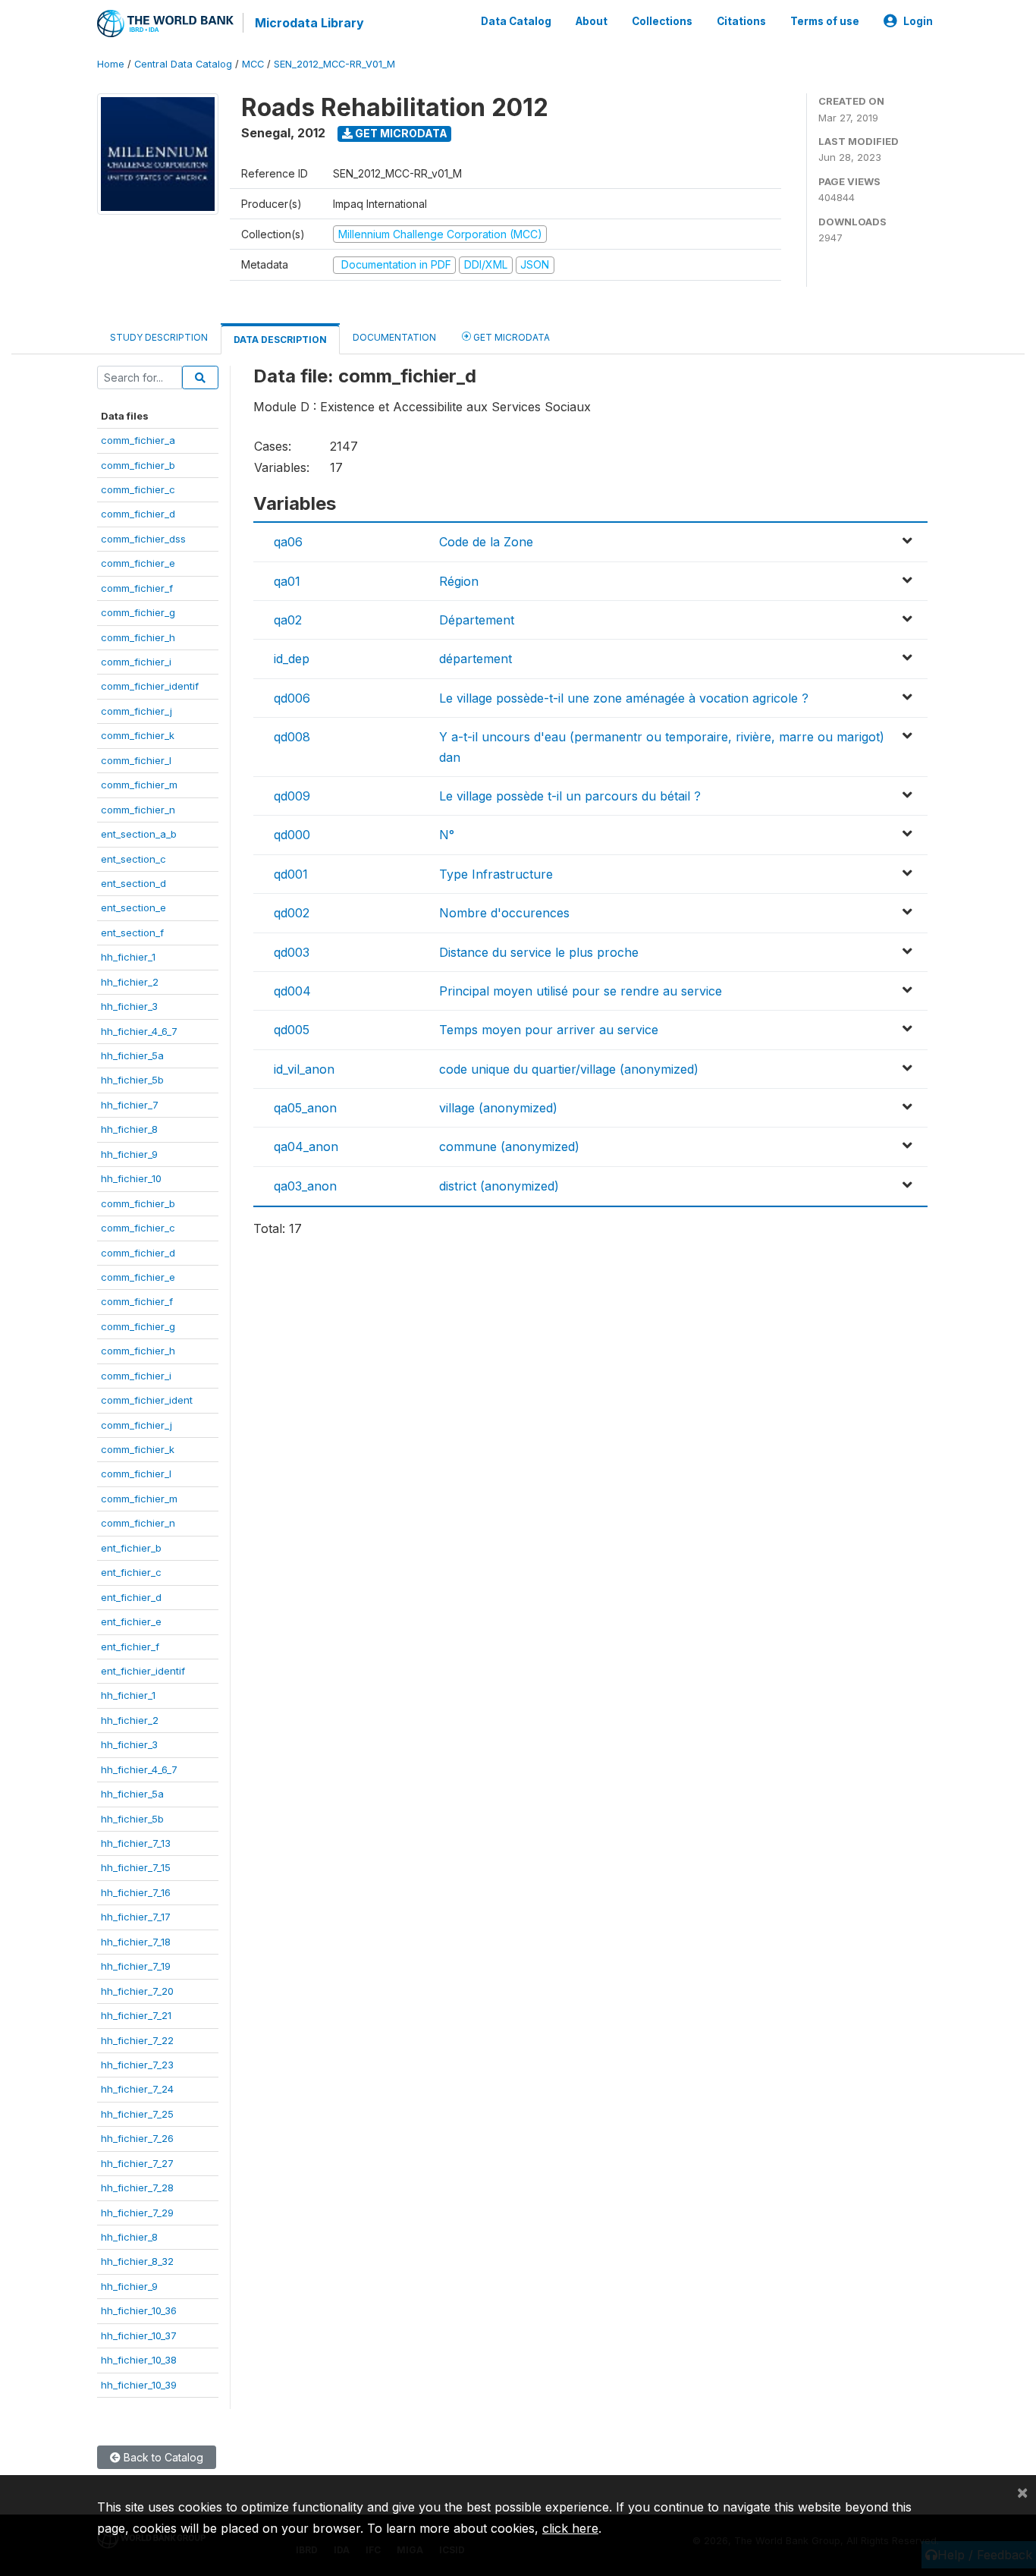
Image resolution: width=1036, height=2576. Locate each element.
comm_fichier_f (137, 588)
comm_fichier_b (138, 465)
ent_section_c (133, 859)
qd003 (292, 952)
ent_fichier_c (131, 1572)
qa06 (288, 542)
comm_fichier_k (138, 735)
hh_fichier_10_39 (139, 2385)
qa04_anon (306, 1146)
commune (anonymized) (509, 1146)
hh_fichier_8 (129, 1129)
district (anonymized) (499, 1186)
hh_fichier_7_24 (137, 2089)
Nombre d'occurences (504, 913)
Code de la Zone (486, 542)
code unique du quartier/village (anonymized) (569, 1069)
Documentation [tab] (394, 337)
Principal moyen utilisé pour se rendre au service (581, 991)
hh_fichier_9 (129, 1154)
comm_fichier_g (138, 612)
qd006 (292, 698)
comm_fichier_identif (150, 686)
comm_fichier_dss (143, 539)
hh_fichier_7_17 (136, 1917)
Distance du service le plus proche (539, 952)
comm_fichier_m (139, 785)
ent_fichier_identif (143, 1671)
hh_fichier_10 (131, 1178)
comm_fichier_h (138, 637)
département (476, 659)
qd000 (292, 835)
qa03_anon (305, 1186)
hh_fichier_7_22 (137, 2040)
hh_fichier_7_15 (136, 1867)
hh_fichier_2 (130, 982)
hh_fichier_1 (128, 957)
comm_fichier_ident (147, 1400)
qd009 (292, 796)
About (592, 21)
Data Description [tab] (280, 340)
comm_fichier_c (138, 489)
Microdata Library (309, 23)
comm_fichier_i (136, 662)
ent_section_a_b (139, 834)
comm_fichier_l (136, 760)
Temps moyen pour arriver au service (549, 1030)
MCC (253, 64)
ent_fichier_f (130, 1647)
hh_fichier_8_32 (137, 2261)
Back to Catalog (162, 2457)
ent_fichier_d (131, 1597)
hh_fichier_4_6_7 (139, 1031)
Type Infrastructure (496, 874)
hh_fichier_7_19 (136, 1966)
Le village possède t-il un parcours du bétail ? (570, 796)
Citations (741, 21)
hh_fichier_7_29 (137, 2213)
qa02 (288, 620)
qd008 (292, 737)
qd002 (292, 913)
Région (459, 581)
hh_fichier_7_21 (136, 2015)
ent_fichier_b (131, 1548)
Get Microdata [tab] (510, 337)
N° (447, 835)
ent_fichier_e (131, 1621)
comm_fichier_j (137, 711)
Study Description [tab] (159, 337)
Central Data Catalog (183, 64)
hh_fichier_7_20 (137, 1991)
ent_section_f (132, 933)
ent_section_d (133, 883)
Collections (662, 21)
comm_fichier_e (138, 563)
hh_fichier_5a (132, 1055)
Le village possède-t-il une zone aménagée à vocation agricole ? (624, 698)
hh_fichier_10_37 (139, 2335)
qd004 (292, 991)
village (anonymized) (498, 1108)
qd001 (291, 874)
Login (918, 21)
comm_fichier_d (138, 514)
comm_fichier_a (138, 440)
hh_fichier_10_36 (139, 2310)
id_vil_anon (304, 1069)
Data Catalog (516, 21)
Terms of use (825, 21)
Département (477, 620)
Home (111, 64)
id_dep (292, 659)
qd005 (292, 1030)
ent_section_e (133, 907)
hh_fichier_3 (129, 1006)
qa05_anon (305, 1108)
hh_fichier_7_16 (136, 1892)
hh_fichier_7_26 (137, 2138)
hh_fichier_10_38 (139, 2360)
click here (570, 2528)
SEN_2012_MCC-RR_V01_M (334, 64)
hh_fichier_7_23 (137, 2065)
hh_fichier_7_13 (136, 1843)
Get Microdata (400, 133)
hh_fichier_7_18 (136, 1942)
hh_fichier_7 (130, 1105)
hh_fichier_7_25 (137, 2114)
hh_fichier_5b (132, 1080)
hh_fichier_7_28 (137, 2188)
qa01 (287, 581)
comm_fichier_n (138, 810)
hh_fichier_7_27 (137, 2163)
